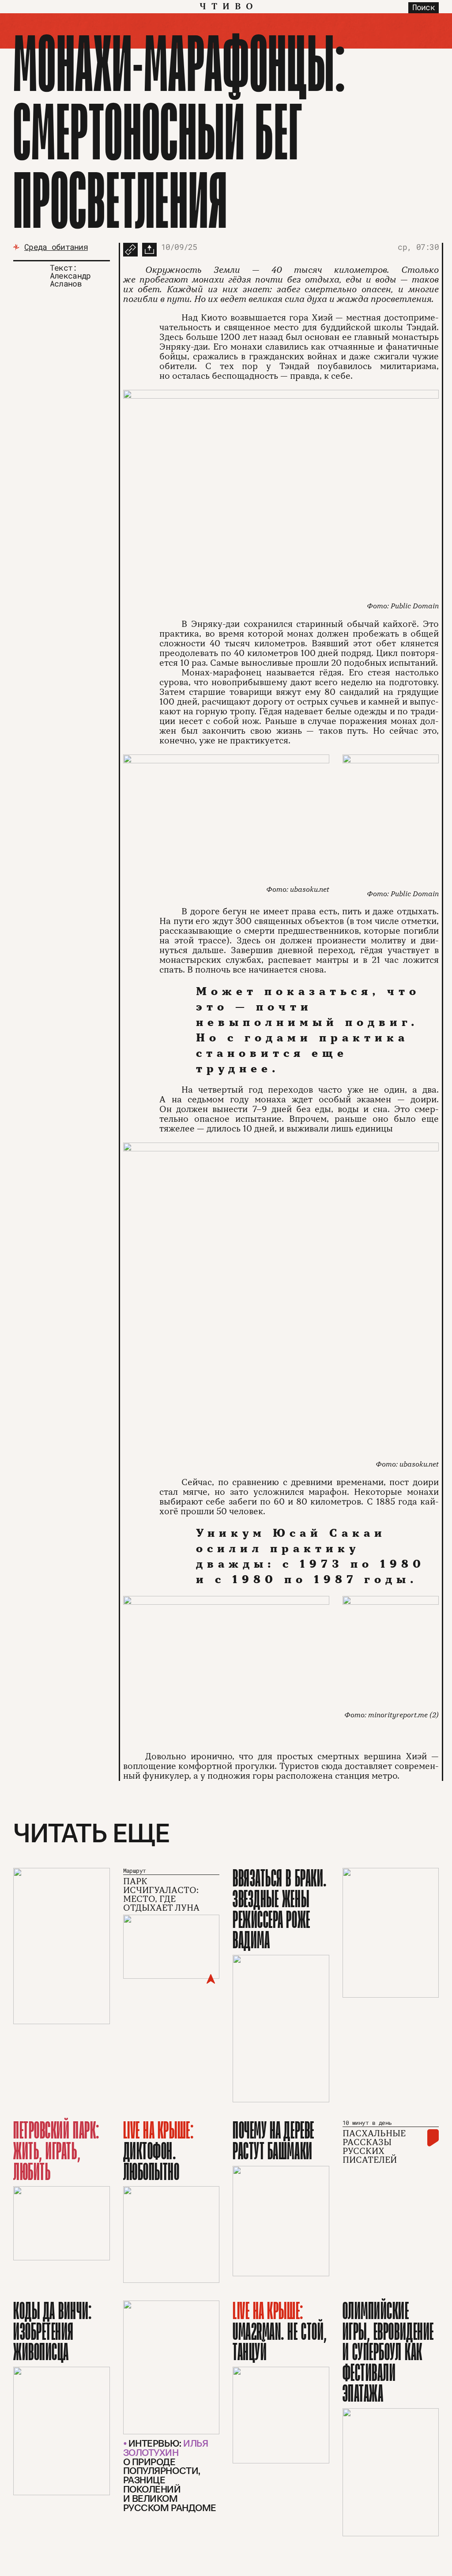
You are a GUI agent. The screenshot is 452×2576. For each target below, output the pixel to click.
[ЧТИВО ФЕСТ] (62, 1946)
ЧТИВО (229, 7)
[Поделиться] (149, 250)
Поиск (424, 7)
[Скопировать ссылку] (130, 250)
